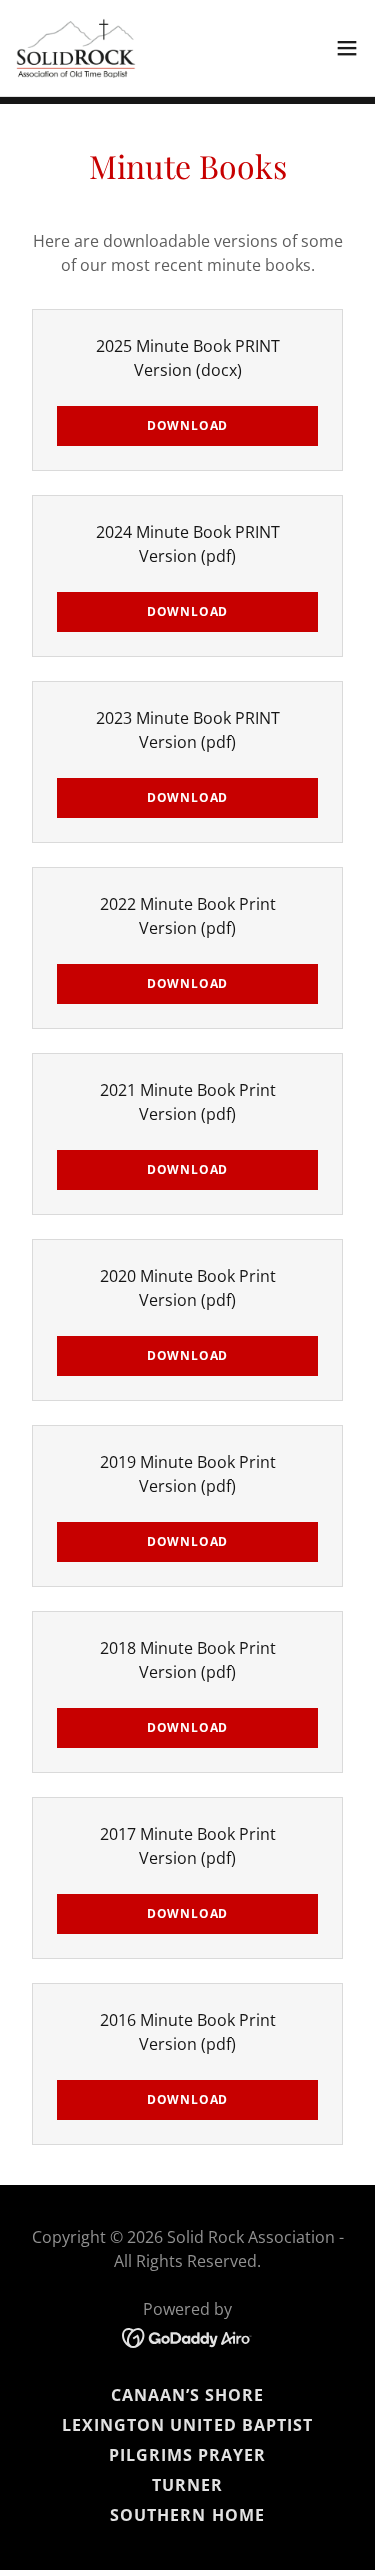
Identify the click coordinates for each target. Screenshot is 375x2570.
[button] (347, 48)
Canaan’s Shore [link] (187, 2395)
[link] (76, 48)
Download (187, 425)
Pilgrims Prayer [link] (187, 2455)
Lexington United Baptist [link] (187, 2425)
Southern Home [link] (187, 2515)
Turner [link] (187, 2485)
